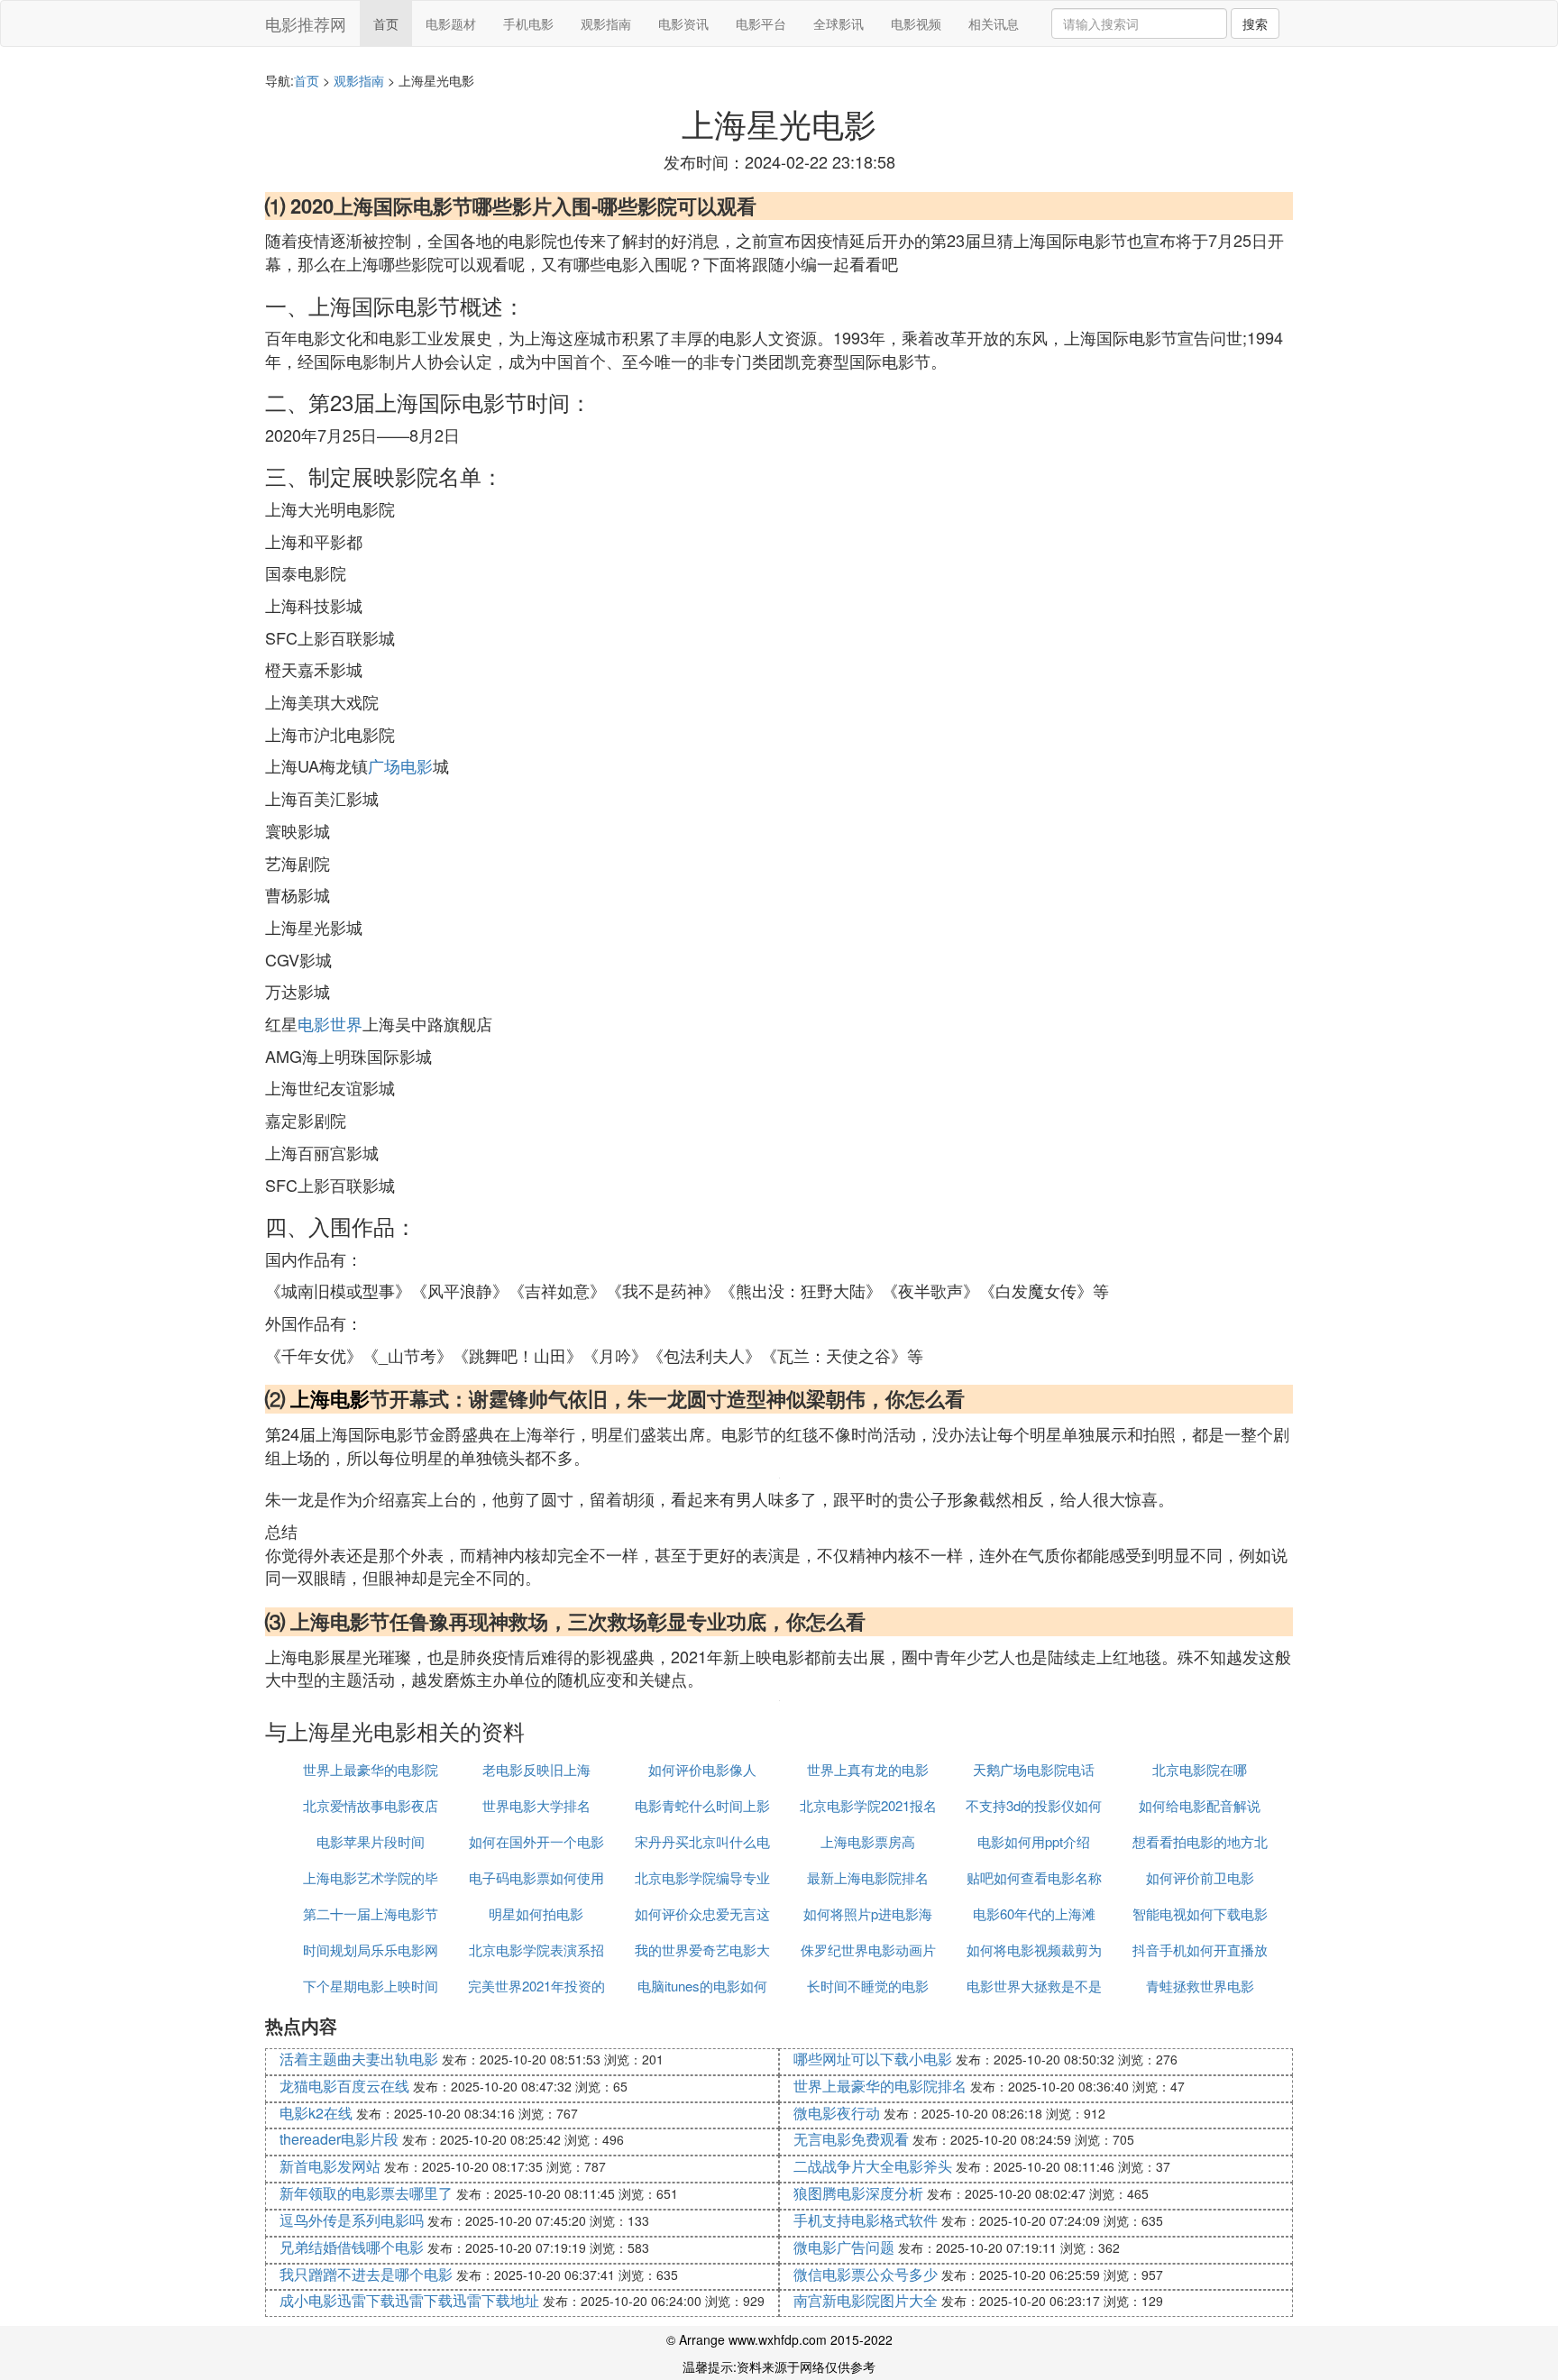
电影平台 (761, 23)
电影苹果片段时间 (371, 1841)
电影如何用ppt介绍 (1034, 1841)
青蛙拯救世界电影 (1200, 1986)
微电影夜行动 (837, 2113)
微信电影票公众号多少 (866, 2274)
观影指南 (606, 23)
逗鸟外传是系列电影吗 (352, 2220)
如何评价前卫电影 (1200, 1877)
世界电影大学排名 (536, 1805)
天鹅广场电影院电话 (1034, 1769)
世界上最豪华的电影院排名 (880, 2086)
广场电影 (400, 765)
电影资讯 (683, 23)
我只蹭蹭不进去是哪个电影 (366, 2274)
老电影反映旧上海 (536, 1769)
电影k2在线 (316, 2113)
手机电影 (528, 23)
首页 (386, 23)
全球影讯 (839, 23)
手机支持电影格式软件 (866, 2220)
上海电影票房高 (868, 1841)
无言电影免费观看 (851, 2139)
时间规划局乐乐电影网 (371, 1950)
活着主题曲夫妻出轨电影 (359, 2059)
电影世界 (330, 1023)
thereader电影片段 (339, 2139)
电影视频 (916, 23)
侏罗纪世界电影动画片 (868, 1950)
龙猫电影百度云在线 (344, 2086)
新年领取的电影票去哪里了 (366, 2193)
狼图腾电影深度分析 (858, 2193)
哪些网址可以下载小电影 (873, 2059)
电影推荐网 (306, 23)
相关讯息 (994, 23)
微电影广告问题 (844, 2247)
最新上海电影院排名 (868, 1877)
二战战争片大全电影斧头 (873, 2166)
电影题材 (451, 23)
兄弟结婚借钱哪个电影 (352, 2247)
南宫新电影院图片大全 (866, 2300)
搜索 (1255, 23)
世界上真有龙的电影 (868, 1769)
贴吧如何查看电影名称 (1034, 1877)
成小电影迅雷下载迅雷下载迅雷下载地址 (409, 2300)
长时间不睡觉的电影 (868, 1986)
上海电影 (330, 1398)
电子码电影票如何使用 (536, 1877)
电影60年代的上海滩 (1034, 1913)
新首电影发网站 (330, 2166)
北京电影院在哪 (1200, 1769)
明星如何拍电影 (536, 1913)
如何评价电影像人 (702, 1769)
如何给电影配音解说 (1200, 1805)
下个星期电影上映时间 (371, 1986)
